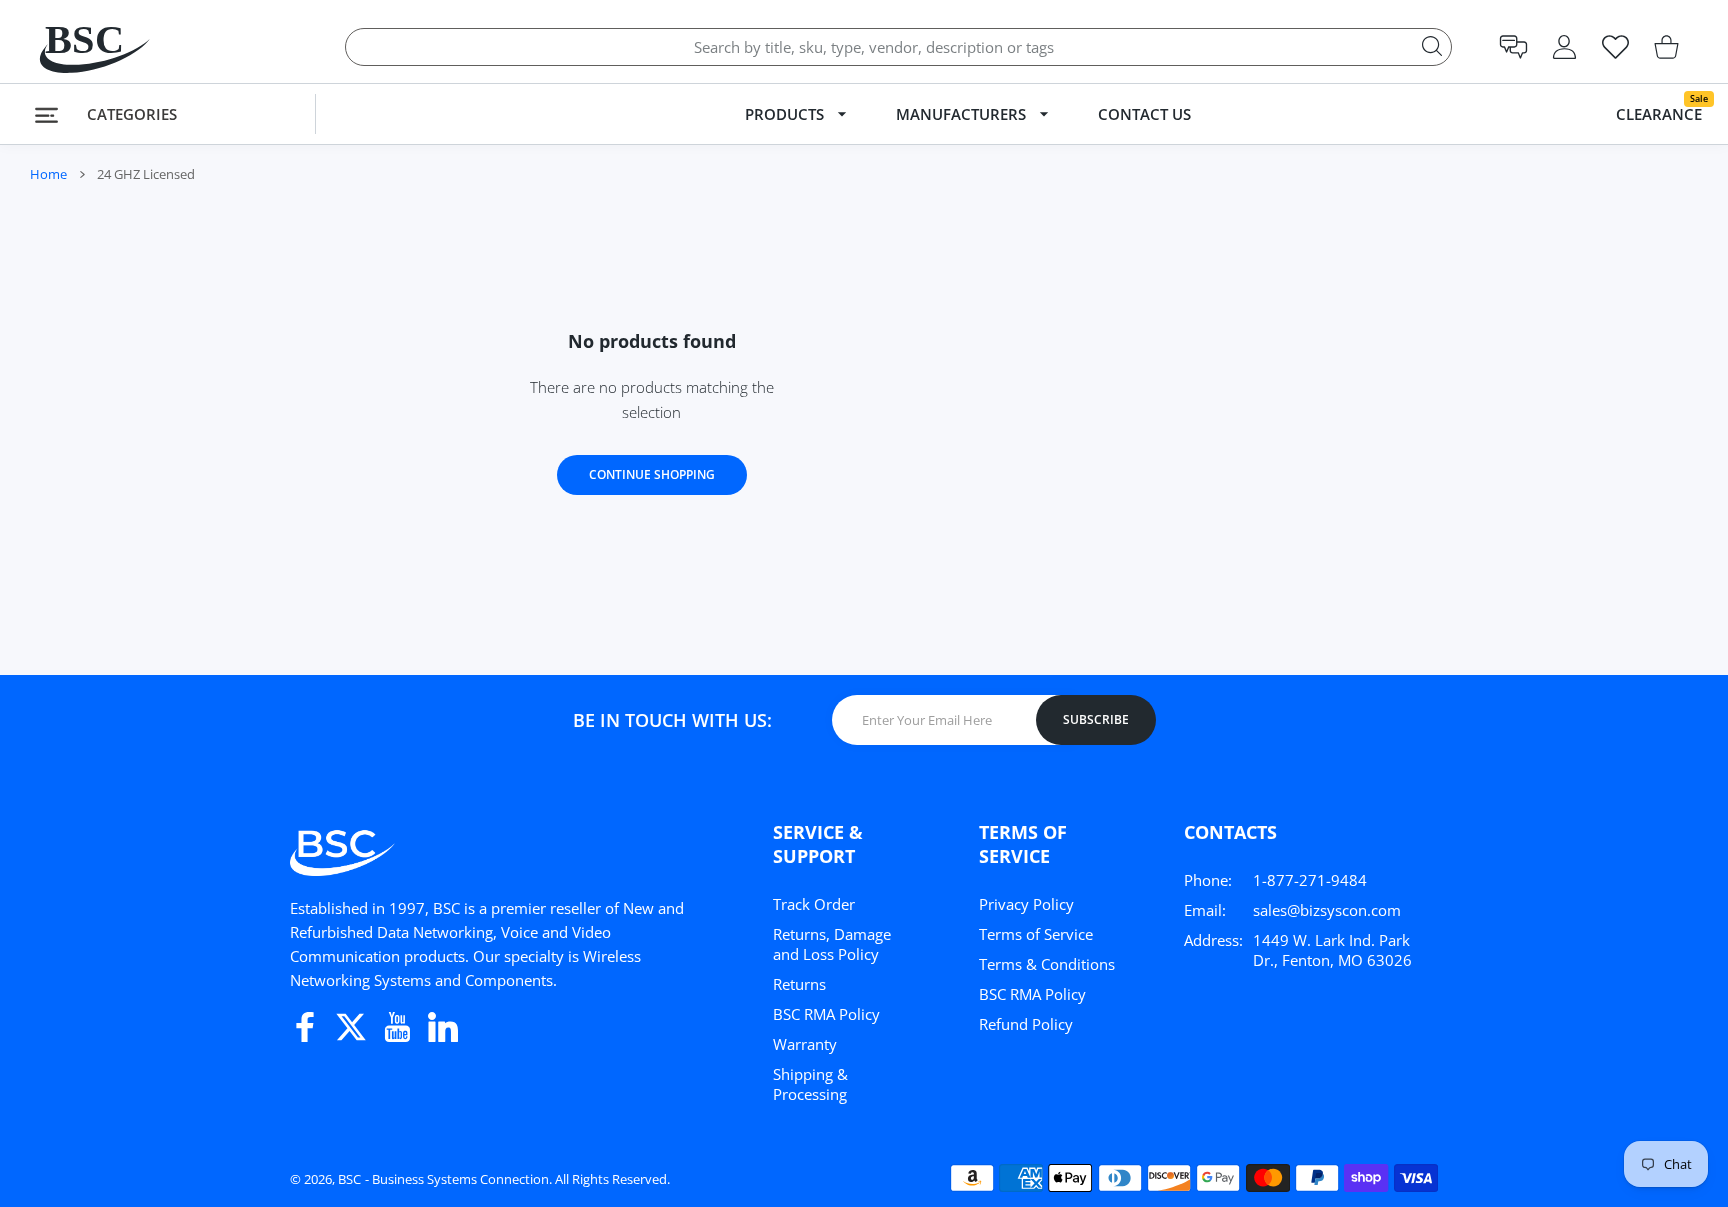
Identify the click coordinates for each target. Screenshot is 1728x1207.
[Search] (1432, 46)
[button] (1513, 47)
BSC (349, 1179)
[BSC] (75, 46)
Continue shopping (652, 474)
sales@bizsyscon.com (1327, 910)
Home (48, 174)
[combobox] (898, 47)
